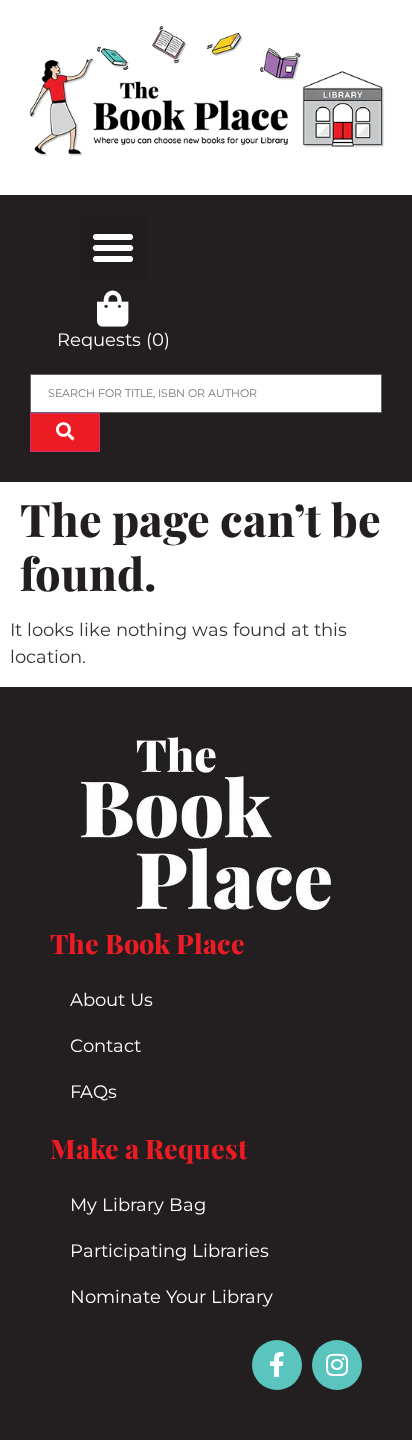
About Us (111, 1000)
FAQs (93, 1092)
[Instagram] (337, 1365)
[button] (113, 248)
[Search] (65, 432)
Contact (105, 1046)
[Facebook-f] (277, 1365)
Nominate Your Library (171, 1297)
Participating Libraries (169, 1251)
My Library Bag (138, 1205)
